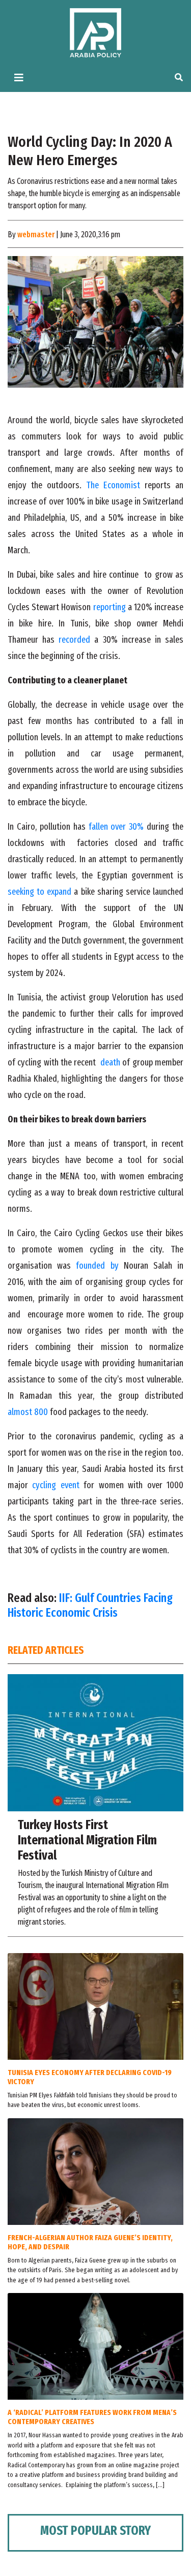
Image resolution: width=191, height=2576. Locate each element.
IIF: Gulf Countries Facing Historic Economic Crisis (90, 1605)
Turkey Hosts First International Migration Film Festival (87, 1840)
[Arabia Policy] (95, 32)
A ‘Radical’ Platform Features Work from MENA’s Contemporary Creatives (92, 2417)
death (110, 1062)
